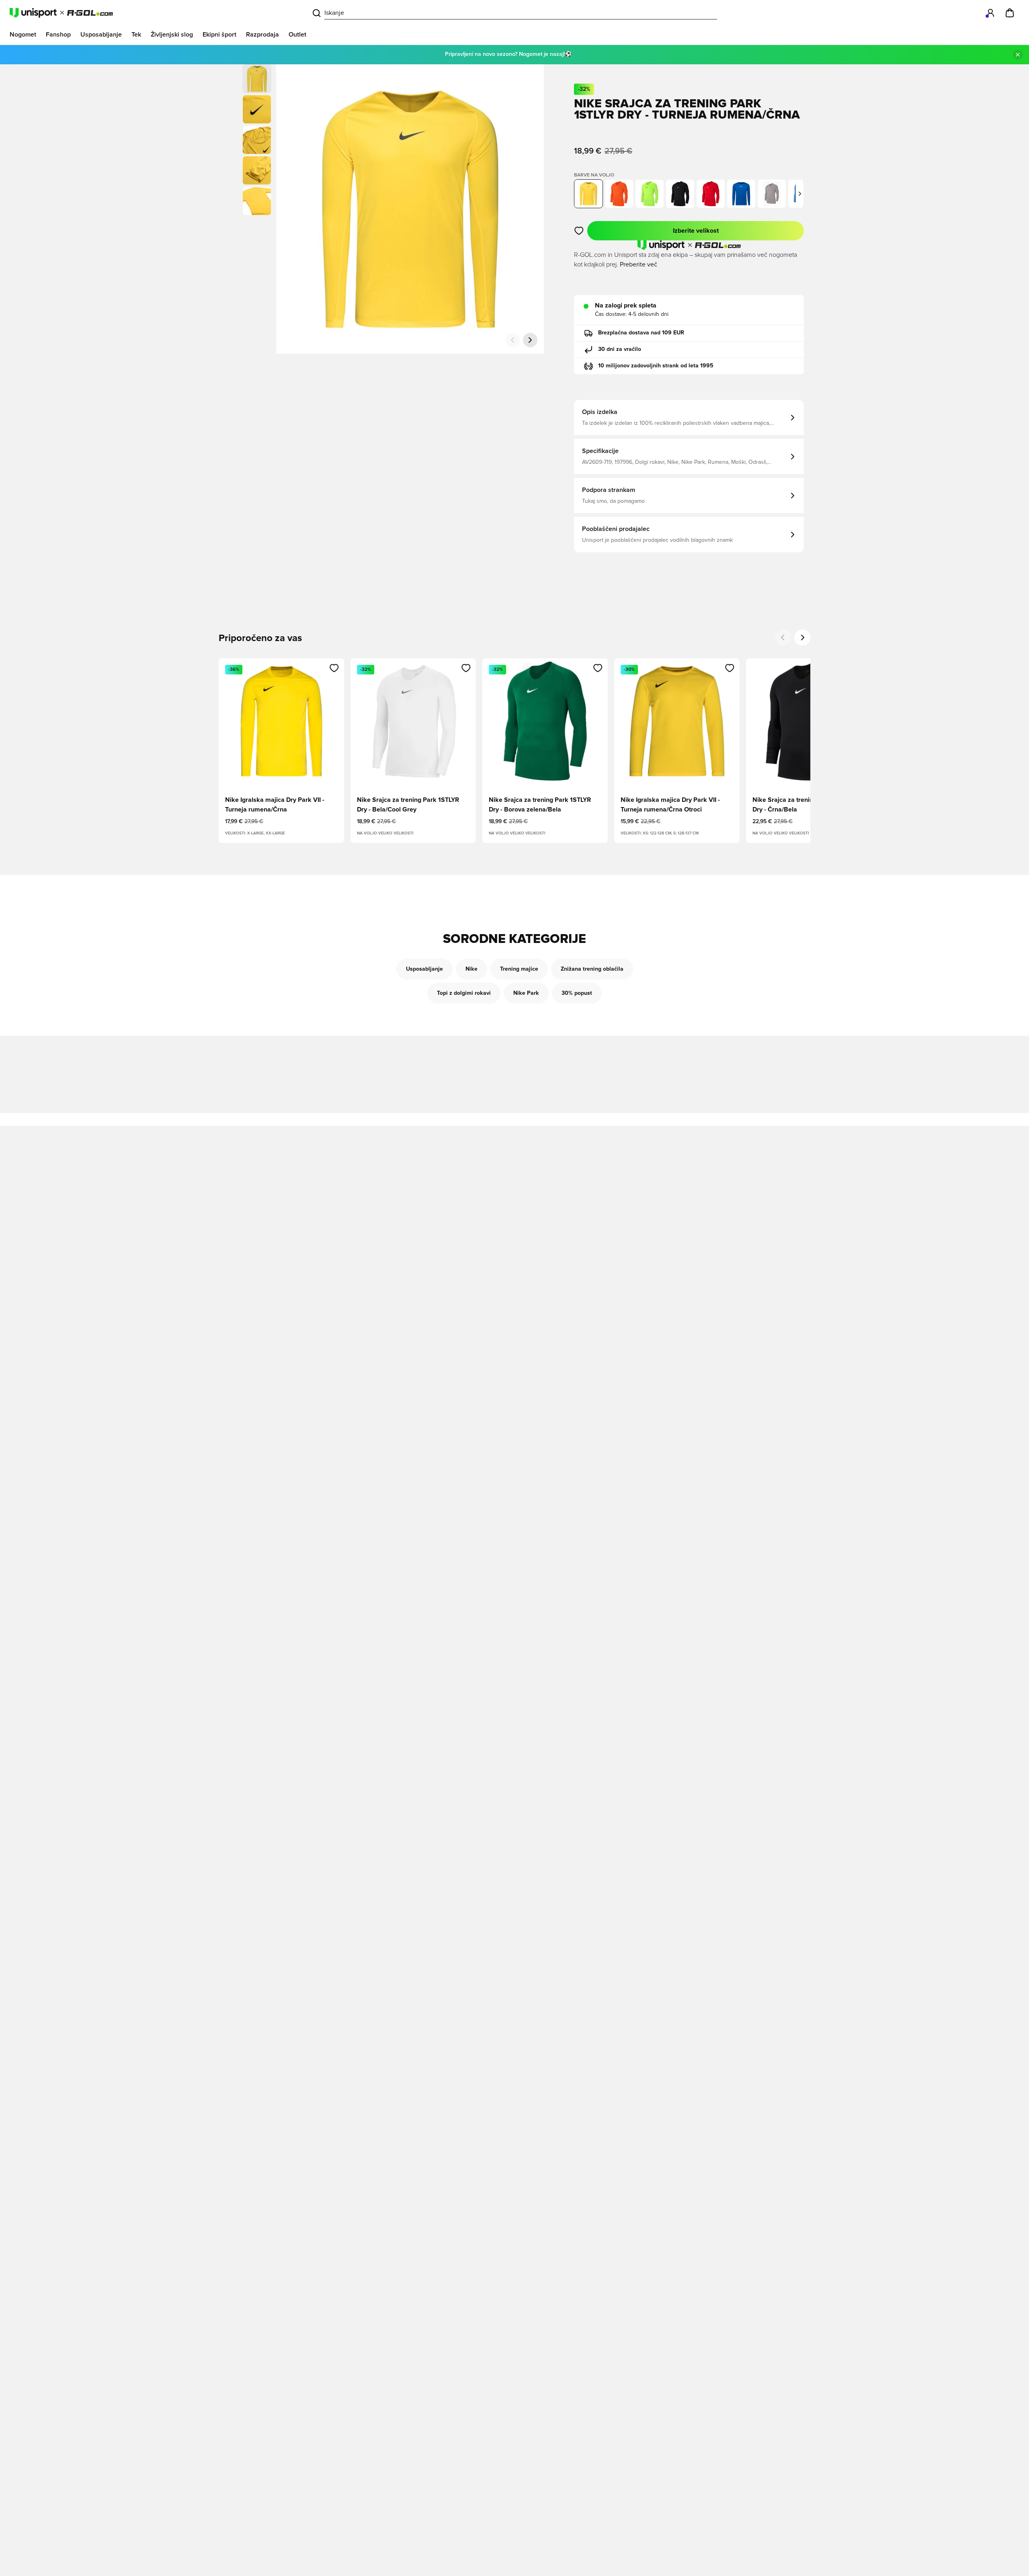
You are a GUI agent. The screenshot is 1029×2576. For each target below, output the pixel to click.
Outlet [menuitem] (297, 35)
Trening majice (519, 969)
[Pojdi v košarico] (1010, 13)
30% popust (577, 993)
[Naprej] (530, 340)
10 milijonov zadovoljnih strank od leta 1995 (656, 366)
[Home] (61, 13)
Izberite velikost (696, 231)
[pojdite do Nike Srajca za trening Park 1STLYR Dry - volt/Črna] (650, 194)
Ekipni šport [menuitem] (219, 35)
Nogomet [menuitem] (23, 35)
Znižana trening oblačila (592, 969)
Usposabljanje (424, 969)
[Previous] (783, 637)
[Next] (802, 637)
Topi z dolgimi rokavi (464, 993)
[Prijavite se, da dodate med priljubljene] (579, 231)
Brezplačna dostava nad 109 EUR (641, 333)
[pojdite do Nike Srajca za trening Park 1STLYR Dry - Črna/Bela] (680, 194)
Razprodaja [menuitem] (262, 35)
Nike (471, 969)
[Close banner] (1018, 55)
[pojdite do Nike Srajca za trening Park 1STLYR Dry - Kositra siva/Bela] (772, 194)
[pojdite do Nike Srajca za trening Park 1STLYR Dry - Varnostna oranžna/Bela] (619, 194)
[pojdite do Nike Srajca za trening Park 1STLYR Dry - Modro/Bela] (741, 194)
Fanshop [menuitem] (58, 35)
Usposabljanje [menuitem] (101, 35)
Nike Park (526, 993)
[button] (257, 109)
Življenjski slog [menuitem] (172, 35)
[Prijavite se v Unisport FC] (990, 13)
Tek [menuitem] (136, 35)
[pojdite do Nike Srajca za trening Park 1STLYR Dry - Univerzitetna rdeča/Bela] (711, 194)
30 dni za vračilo (620, 349)
